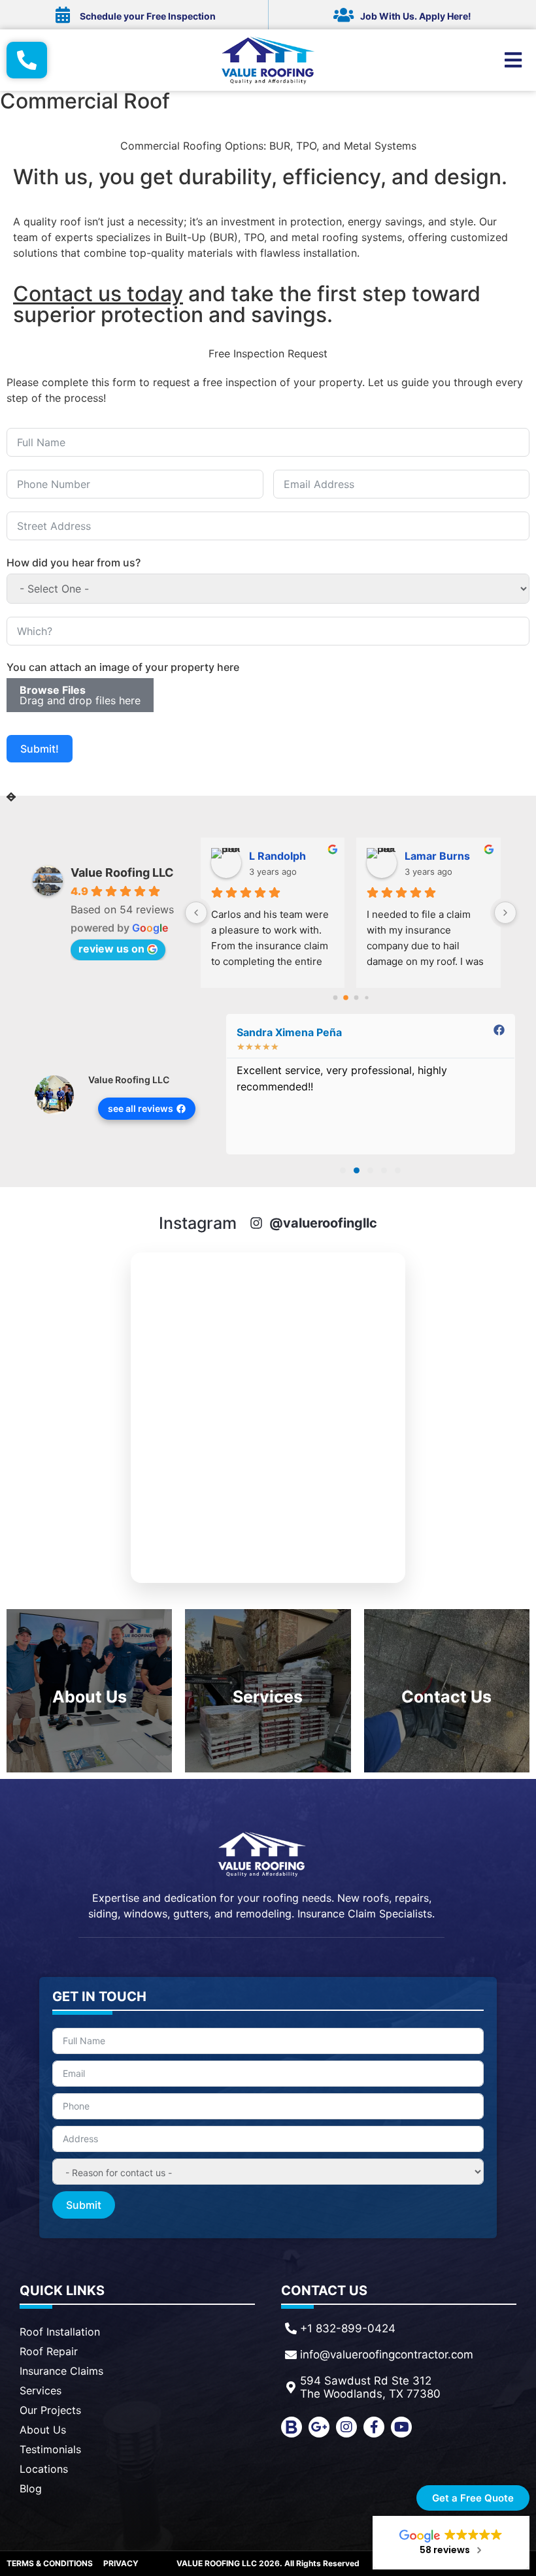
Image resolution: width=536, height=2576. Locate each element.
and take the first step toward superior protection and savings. (247, 304)
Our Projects (50, 2410)
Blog (31, 2488)
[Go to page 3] (366, 998)
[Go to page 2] (356, 998)
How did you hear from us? (74, 562)
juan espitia (279, 856)
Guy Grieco (434, 856)
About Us (43, 2430)
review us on (111, 949)
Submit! (40, 749)
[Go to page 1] (345, 998)
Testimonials (50, 2449)
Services (41, 2390)
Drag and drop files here (80, 695)
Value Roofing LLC (122, 872)
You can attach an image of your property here (123, 667)
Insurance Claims (61, 2371)
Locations (44, 2469)
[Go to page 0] (335, 998)
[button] (343, 1170)
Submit (84, 2205)
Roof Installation (60, 2332)
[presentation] (11, 797)
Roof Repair (49, 2351)
